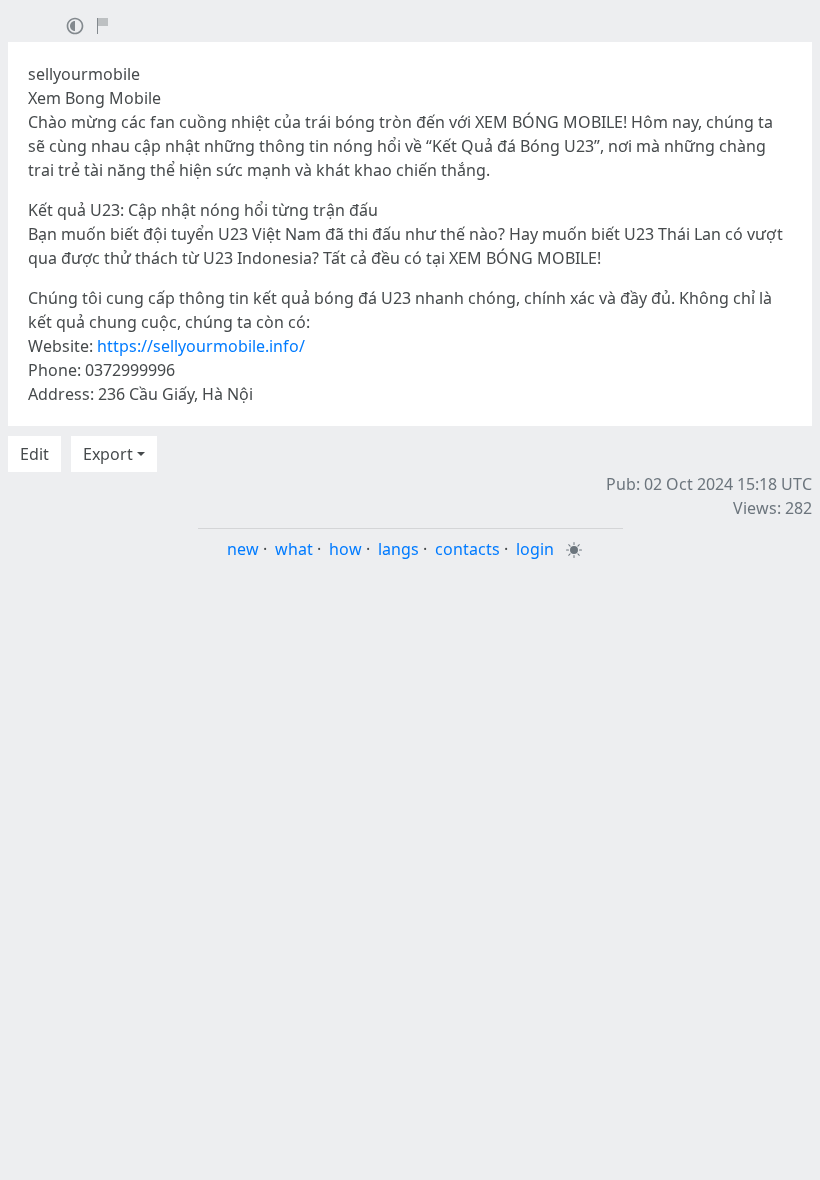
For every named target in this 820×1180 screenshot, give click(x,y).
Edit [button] (34, 454)
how (345, 549)
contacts (467, 549)
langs (398, 549)
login (535, 549)
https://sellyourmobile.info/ (201, 346)
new (243, 549)
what (294, 549)
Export (108, 454)
